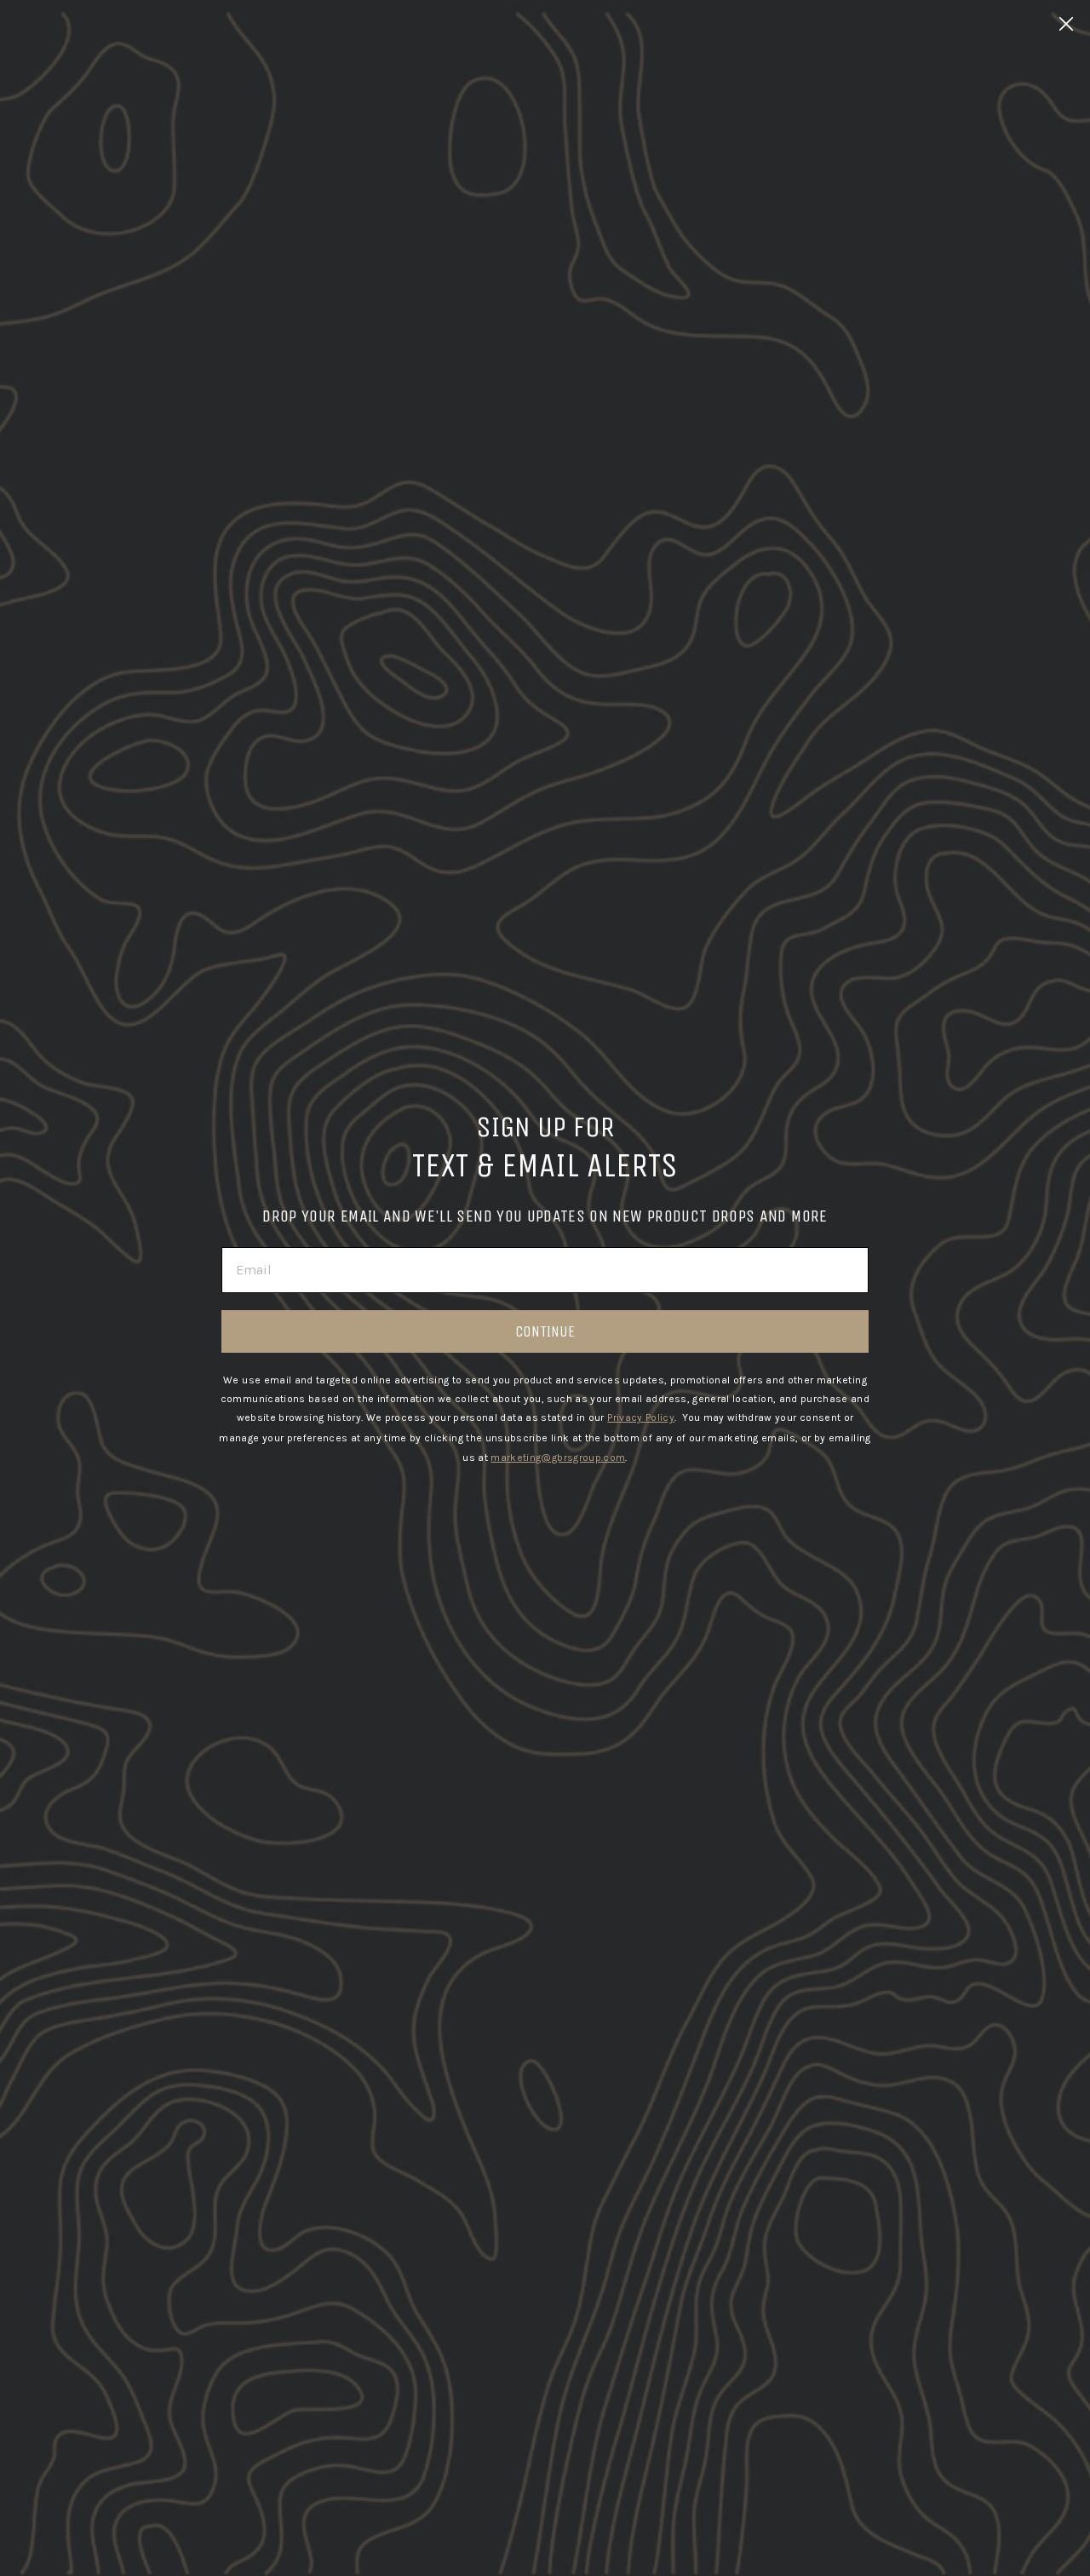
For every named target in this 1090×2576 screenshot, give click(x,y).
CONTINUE (545, 1331)
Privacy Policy (641, 1417)
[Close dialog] (1066, 24)
